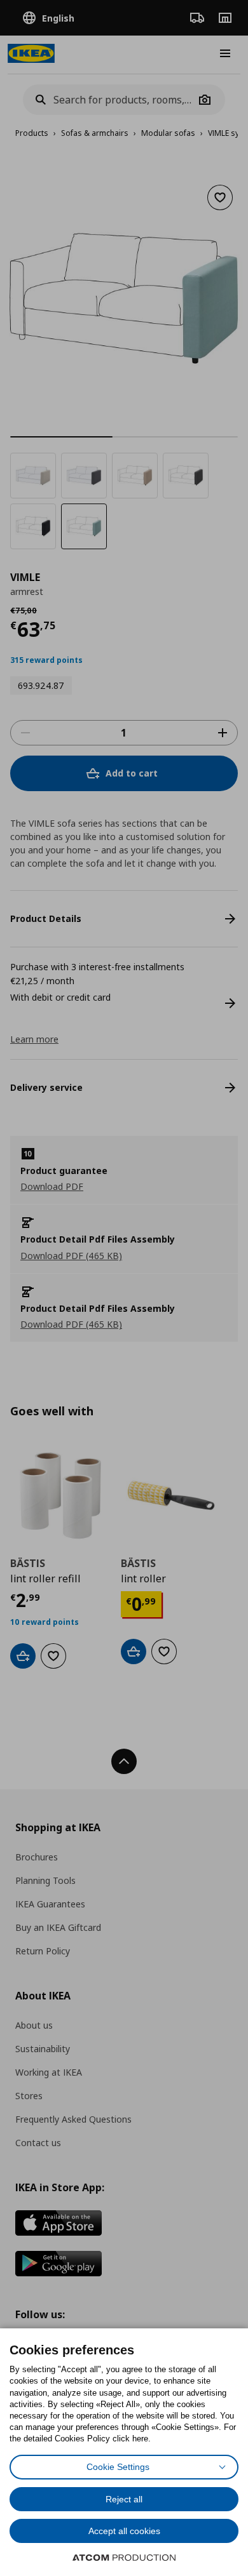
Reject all (124, 2499)
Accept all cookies (124, 2531)
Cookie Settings (118, 2467)
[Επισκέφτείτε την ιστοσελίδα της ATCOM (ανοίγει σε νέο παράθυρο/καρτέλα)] (124, 2558)
